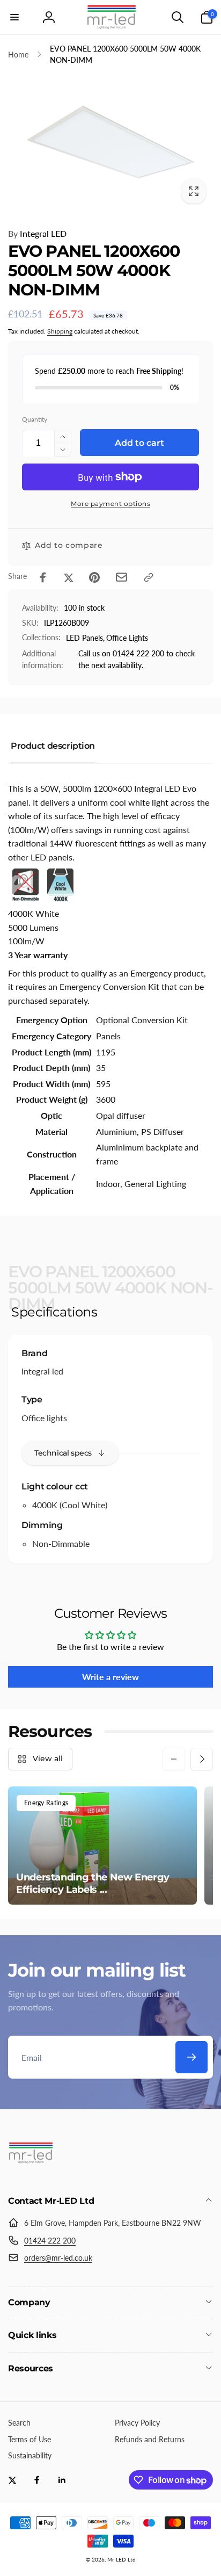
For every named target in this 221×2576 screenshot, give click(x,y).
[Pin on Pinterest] (94, 577)
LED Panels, (85, 638)
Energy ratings (46, 1803)
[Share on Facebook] (43, 577)
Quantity (35, 419)
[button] (14, 17)
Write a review (110, 1677)
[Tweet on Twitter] (69, 577)
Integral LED (37, 233)
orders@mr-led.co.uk (58, 2258)
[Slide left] (174, 1759)
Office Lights (127, 638)
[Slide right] (202, 1759)
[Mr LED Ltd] (31, 2172)
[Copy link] (149, 577)
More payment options (110, 504)
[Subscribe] (191, 2057)
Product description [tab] (53, 746)
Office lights (44, 1418)
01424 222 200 (50, 2241)
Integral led (42, 1371)
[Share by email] (121, 577)
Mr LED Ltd (121, 2559)
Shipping (60, 331)
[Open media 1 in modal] (110, 142)
